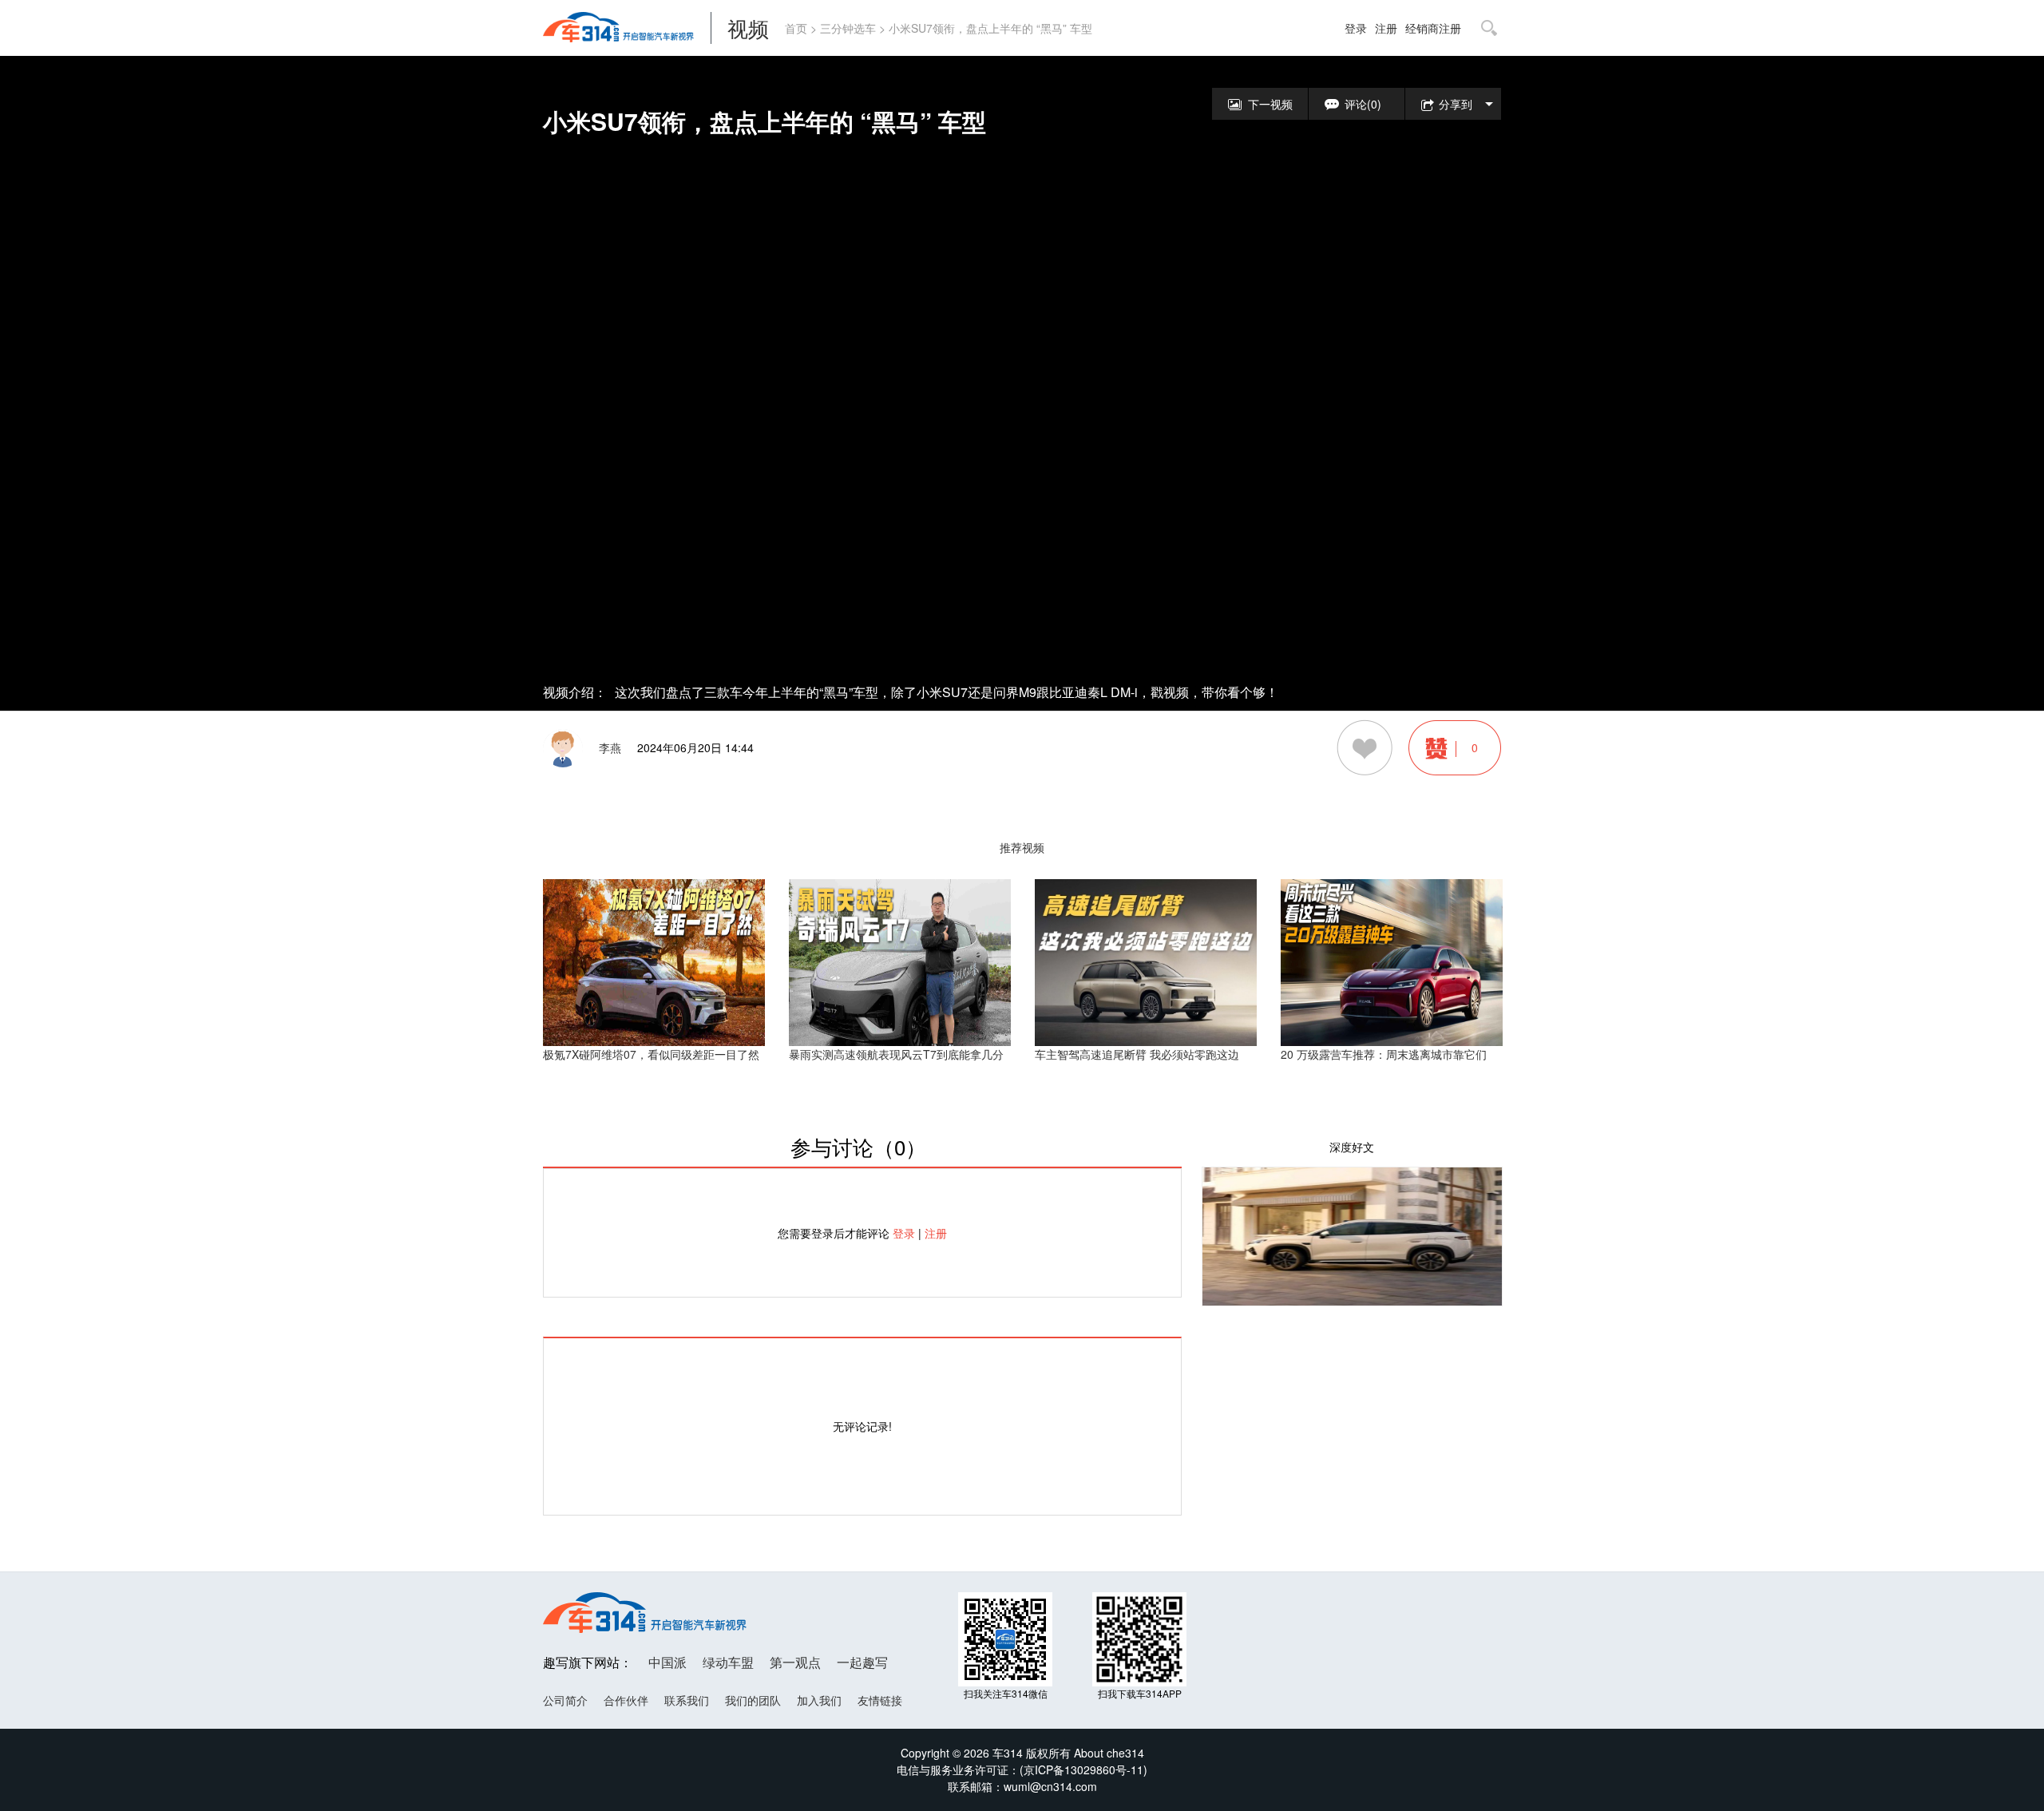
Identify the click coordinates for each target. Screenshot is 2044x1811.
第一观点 (795, 1662)
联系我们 (687, 1700)
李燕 (610, 747)
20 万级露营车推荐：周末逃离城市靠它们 (1384, 1054)
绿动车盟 (728, 1662)
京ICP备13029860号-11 (1083, 1769)
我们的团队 (753, 1700)
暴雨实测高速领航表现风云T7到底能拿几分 (896, 1054)
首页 (796, 28)
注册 (1386, 28)
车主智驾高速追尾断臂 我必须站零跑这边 (1137, 1054)
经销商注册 (1433, 28)
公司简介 (565, 1700)
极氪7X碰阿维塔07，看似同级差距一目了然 (651, 1054)
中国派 (667, 1662)
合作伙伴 (626, 1700)
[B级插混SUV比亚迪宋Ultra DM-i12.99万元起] (1352, 1234)
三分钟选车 (848, 28)
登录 (1356, 28)
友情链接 (880, 1700)
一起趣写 (862, 1662)
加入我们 (819, 1700)
